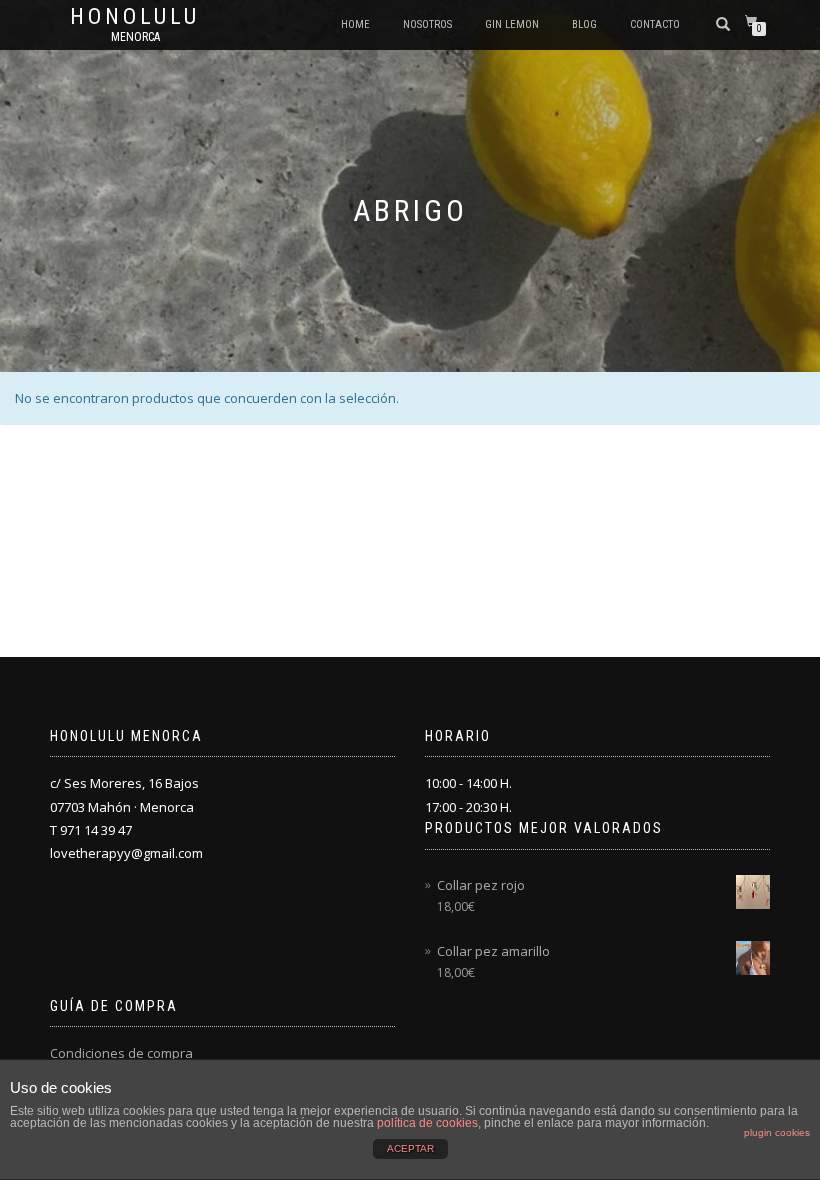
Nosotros (427, 24)
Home (355, 24)
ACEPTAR (410, 1148)
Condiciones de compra (121, 1053)
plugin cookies (777, 1132)
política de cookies (427, 1123)
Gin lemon (512, 24)
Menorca (135, 37)
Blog (584, 24)
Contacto (655, 24)
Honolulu (135, 17)
